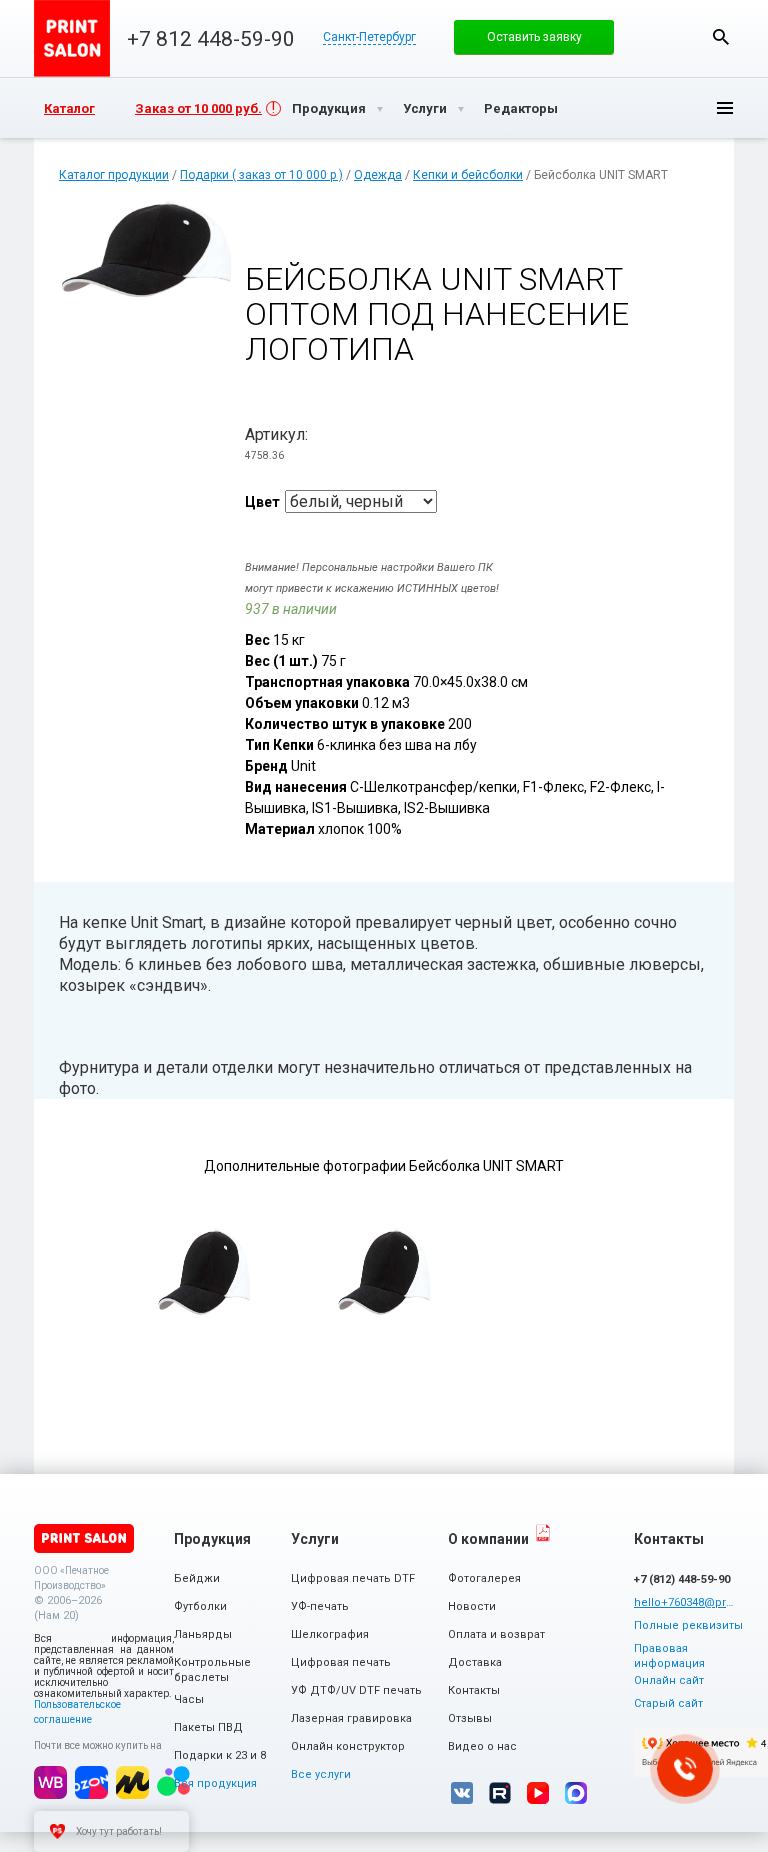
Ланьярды (203, 1634)
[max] (576, 1793)
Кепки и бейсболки (468, 175)
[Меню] (709, 108)
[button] (534, 37)
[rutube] (500, 1793)
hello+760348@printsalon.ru (684, 1602)
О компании (488, 1539)
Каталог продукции (114, 175)
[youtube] (538, 1793)
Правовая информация (669, 1656)
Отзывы (470, 1718)
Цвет (262, 502)
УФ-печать (320, 1606)
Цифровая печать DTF (353, 1578)
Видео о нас (482, 1746)
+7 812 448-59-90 (211, 39)
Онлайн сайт (669, 1680)
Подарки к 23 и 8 (220, 1755)
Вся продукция (215, 1783)
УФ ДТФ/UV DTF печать (356, 1690)
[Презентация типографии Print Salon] (543, 1533)
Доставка (475, 1662)
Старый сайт (668, 1703)
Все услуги (321, 1774)
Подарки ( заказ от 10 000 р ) (261, 175)
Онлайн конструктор (348, 1746)
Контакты (474, 1690)
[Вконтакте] (462, 1793)
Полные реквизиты (688, 1625)
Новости (472, 1606)
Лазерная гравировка (351, 1718)
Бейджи (197, 1578)
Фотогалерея (484, 1578)
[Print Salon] (84, 1538)
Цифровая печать (341, 1662)
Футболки (200, 1606)
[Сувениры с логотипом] (72, 38)
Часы (189, 1699)
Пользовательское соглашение (77, 1712)
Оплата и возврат (496, 1634)
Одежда (378, 175)
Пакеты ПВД (208, 1727)
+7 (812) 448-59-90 (682, 1579)
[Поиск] (721, 37)
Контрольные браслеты (212, 1670)
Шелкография (330, 1634)
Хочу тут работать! (119, 1831)
